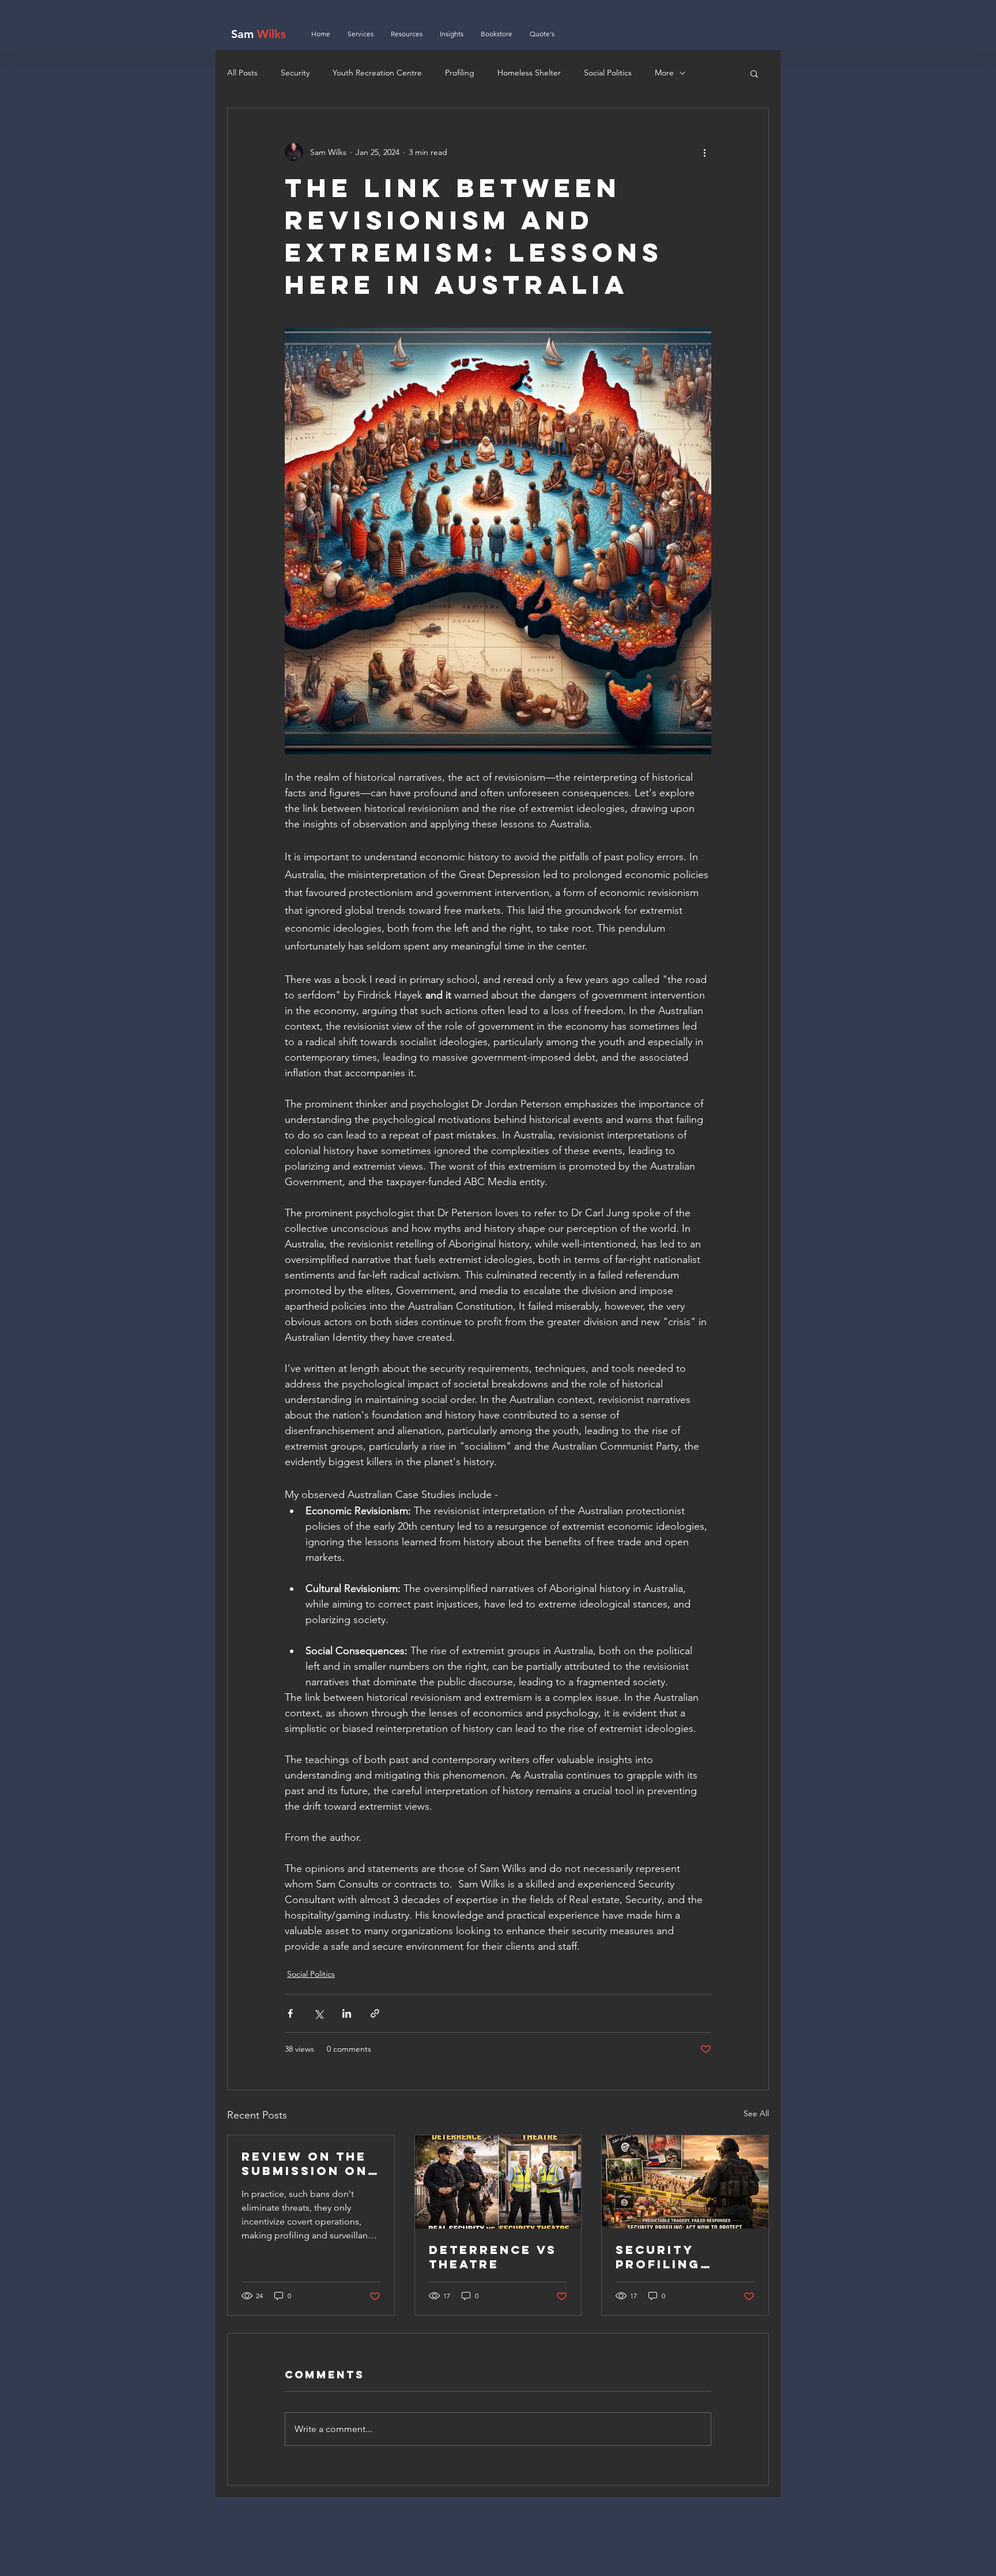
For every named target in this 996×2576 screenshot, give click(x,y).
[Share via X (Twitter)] (318, 2013)
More (664, 73)
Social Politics (608, 73)
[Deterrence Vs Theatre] (498, 2182)
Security (295, 73)
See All (756, 2113)
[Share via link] (375, 2013)
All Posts (242, 73)
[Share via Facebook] (290, 2013)
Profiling (460, 73)
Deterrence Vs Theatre (493, 2257)
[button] (754, 73)
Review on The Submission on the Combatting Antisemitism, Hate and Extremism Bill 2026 (307, 2163)
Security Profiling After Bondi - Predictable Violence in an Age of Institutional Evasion (680, 2257)
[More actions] (704, 152)
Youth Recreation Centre (377, 73)
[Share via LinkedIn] (347, 2013)
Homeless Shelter (529, 73)
